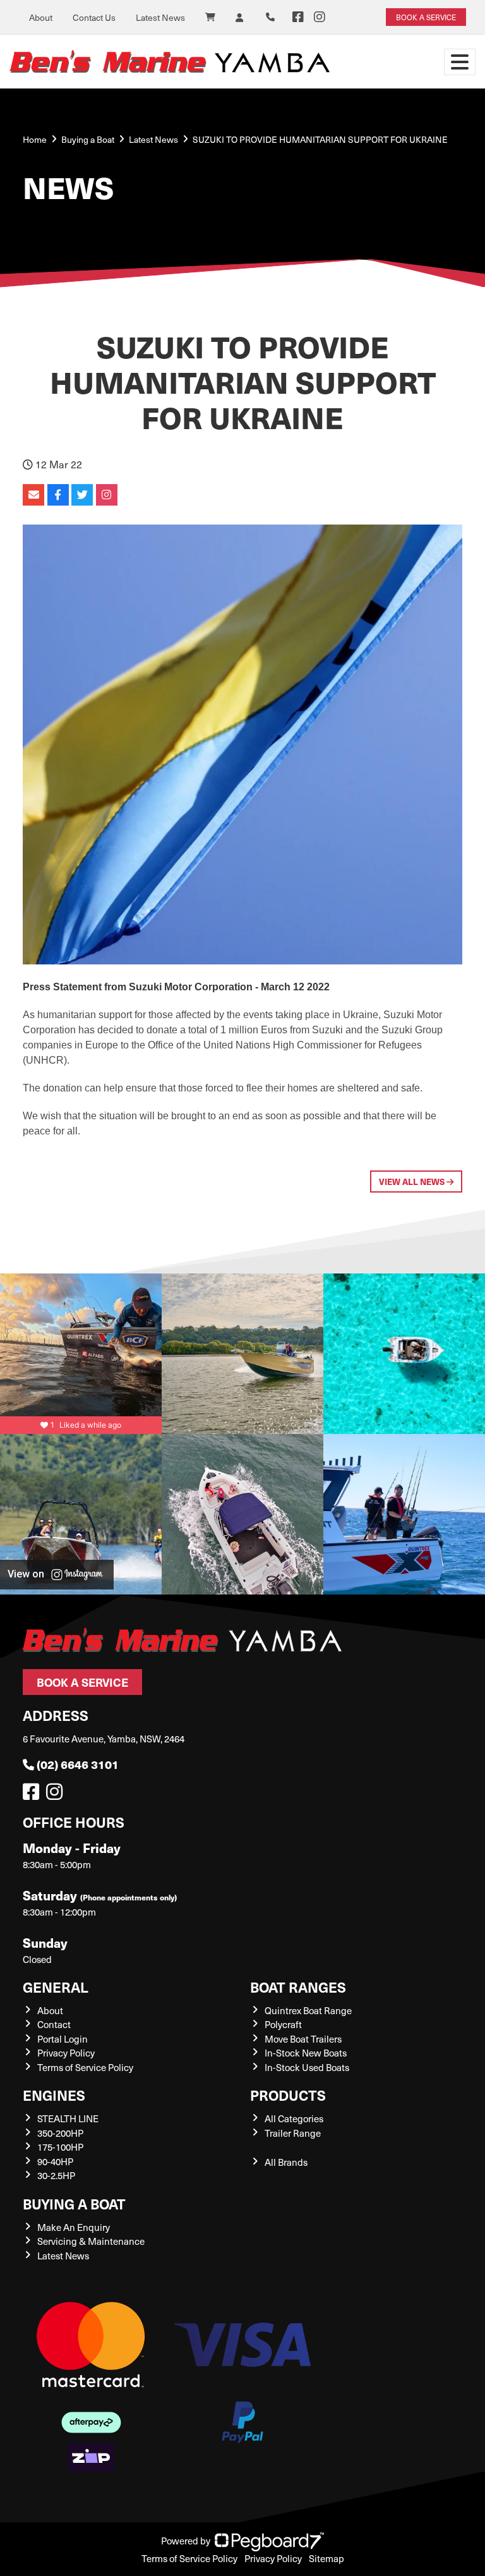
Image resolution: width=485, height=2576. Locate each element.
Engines (54, 2095)
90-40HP (55, 2161)
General (56, 1987)
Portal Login (63, 2039)
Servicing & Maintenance (91, 2241)
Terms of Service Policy (85, 2067)
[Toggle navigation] (460, 62)
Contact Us (94, 17)
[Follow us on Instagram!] (57, 1795)
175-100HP (60, 2147)
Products (288, 2095)
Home (35, 139)
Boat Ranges (298, 1987)
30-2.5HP (56, 2175)
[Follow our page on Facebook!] (298, 17)
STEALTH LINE (68, 2118)
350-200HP (60, 2133)
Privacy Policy (66, 2053)
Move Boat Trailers (303, 2039)
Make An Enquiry (74, 2227)
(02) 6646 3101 (78, 1764)
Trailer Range (293, 2133)
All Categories (294, 2118)
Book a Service (82, 1682)
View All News (413, 1182)
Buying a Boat (74, 2203)
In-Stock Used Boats (307, 2067)
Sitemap (326, 2558)
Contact (54, 2024)
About (41, 17)
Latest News (160, 17)
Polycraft (283, 2024)
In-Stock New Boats (306, 2053)
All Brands (286, 2162)
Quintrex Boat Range (308, 2010)
